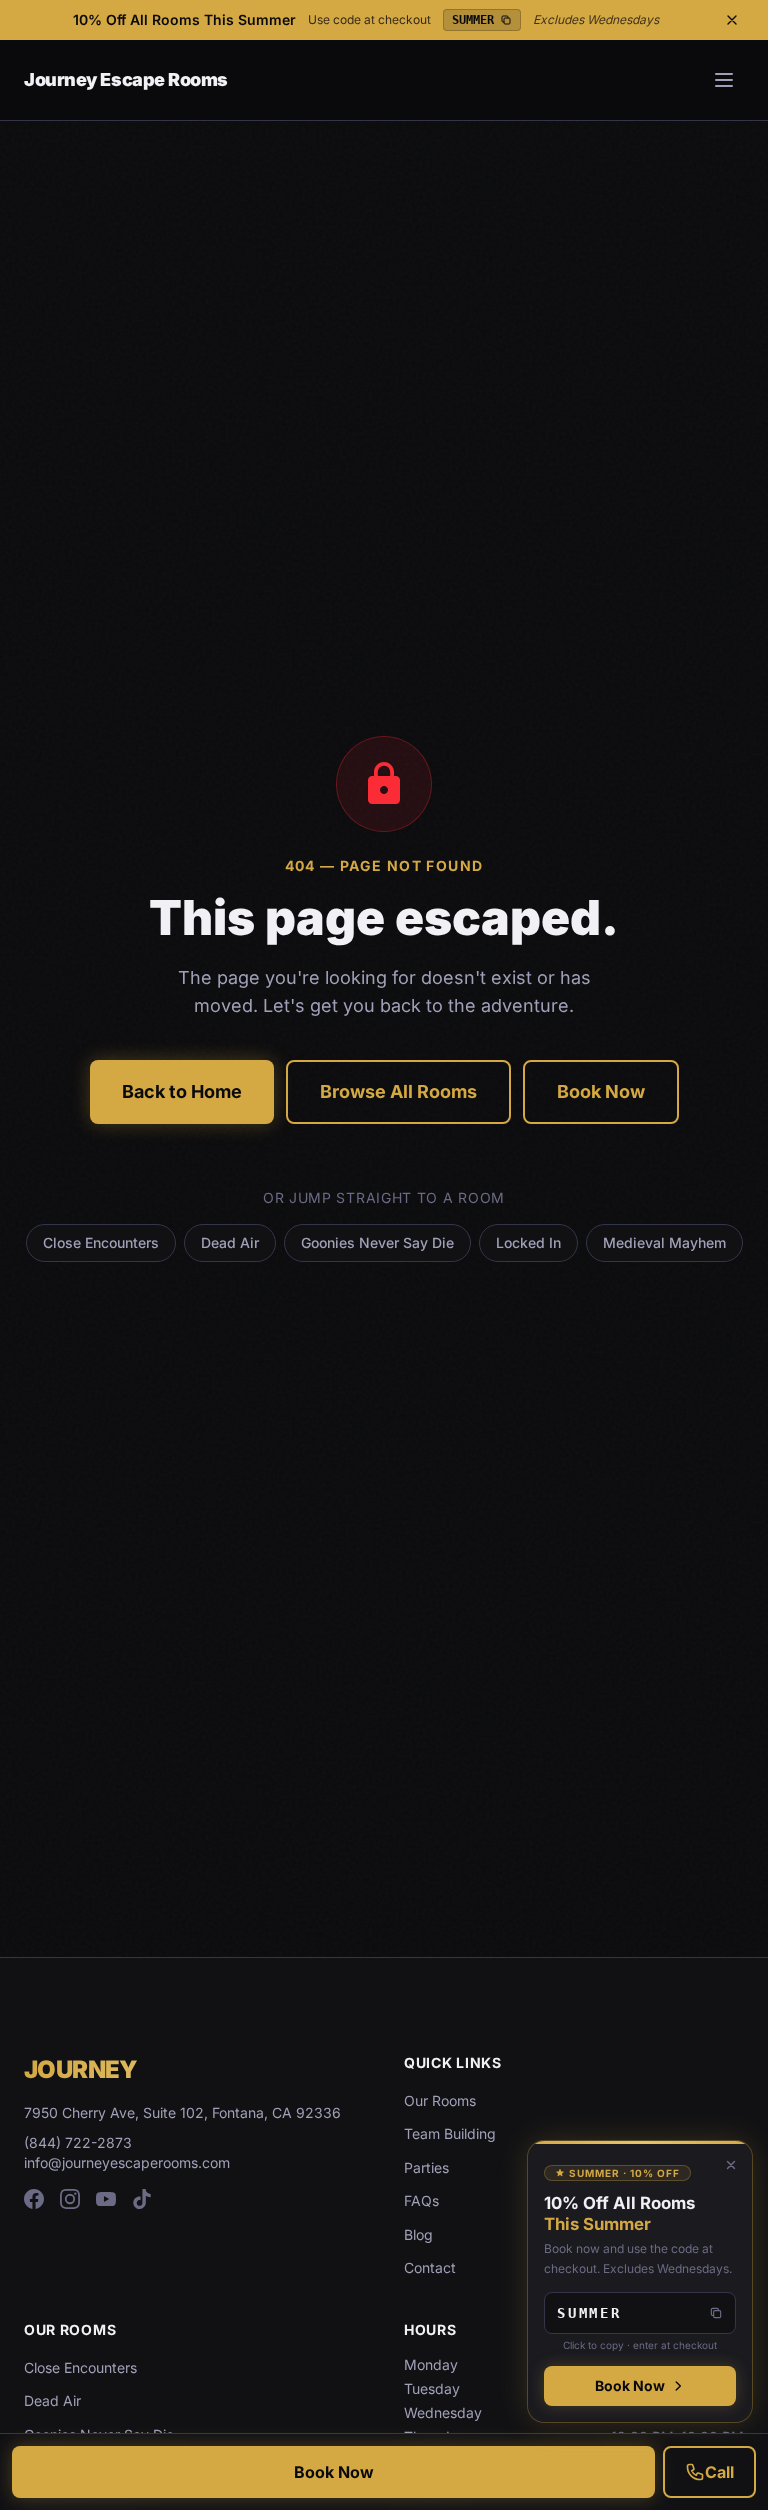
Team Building (450, 2133)
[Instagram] (70, 2199)
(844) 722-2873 (78, 2142)
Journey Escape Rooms (126, 79)
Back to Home (182, 1091)
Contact (430, 2267)
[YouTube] (106, 2199)
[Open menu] (724, 80)
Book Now (601, 1091)
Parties (426, 2167)
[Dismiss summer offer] (731, 2165)
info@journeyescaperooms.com (127, 2162)
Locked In (528, 1242)
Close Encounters (101, 1242)
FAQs (421, 2200)
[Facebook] (34, 2199)
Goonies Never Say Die (377, 1242)
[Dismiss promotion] (732, 20)
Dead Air (230, 1242)
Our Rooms (440, 2100)
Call (719, 2472)
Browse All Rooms (398, 1091)
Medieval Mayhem (664, 1242)
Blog (418, 2234)
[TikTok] (142, 2199)
